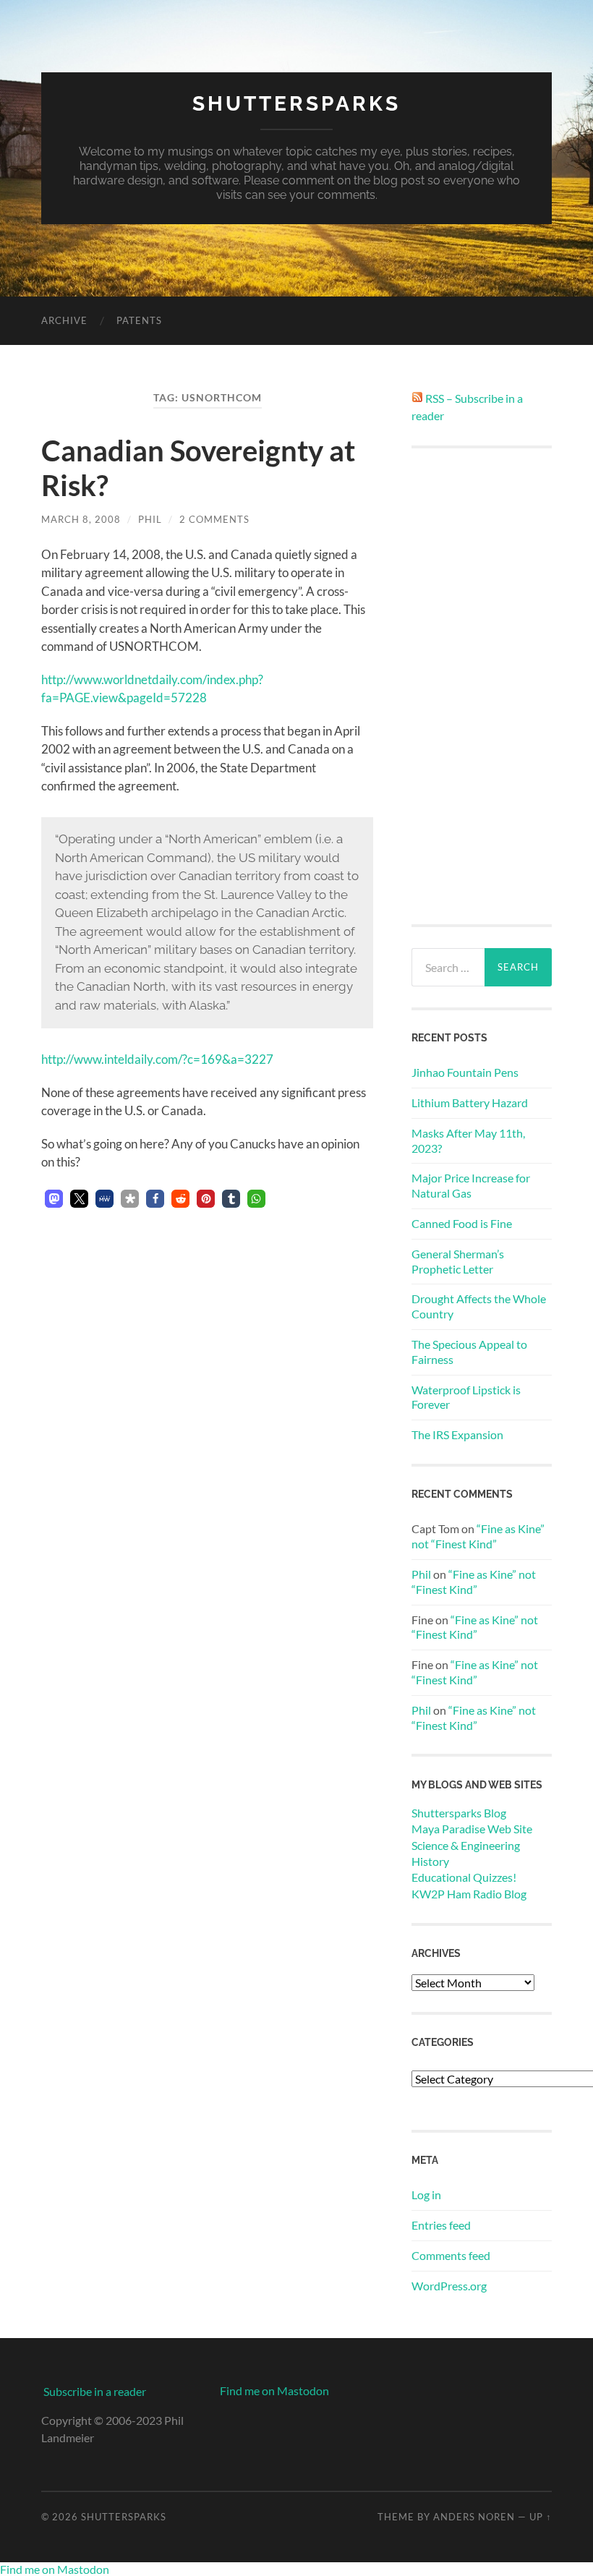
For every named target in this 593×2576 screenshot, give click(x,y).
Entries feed (441, 2225)
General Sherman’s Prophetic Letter (458, 1261)
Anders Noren (474, 2517)
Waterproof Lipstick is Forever (466, 1397)
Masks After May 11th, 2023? (468, 1140)
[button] (54, 1199)
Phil (150, 519)
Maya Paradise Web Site (472, 1829)
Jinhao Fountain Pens (465, 1072)
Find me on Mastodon (274, 2391)
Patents (139, 320)
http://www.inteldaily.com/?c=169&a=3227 (157, 1059)
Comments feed (451, 2255)
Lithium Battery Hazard (470, 1103)
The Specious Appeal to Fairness (469, 1352)
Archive (64, 320)
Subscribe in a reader (95, 2391)
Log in (426, 2195)
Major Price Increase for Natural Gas (471, 1185)
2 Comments (214, 519)
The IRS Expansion (457, 1434)
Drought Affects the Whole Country (479, 1306)
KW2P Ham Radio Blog (469, 1894)
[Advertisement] (482, 686)
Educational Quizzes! (464, 1877)
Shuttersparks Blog (459, 1813)
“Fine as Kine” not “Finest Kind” (478, 1536)
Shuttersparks (296, 104)
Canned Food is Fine (462, 1223)
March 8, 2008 (81, 519)
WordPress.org (449, 2286)
